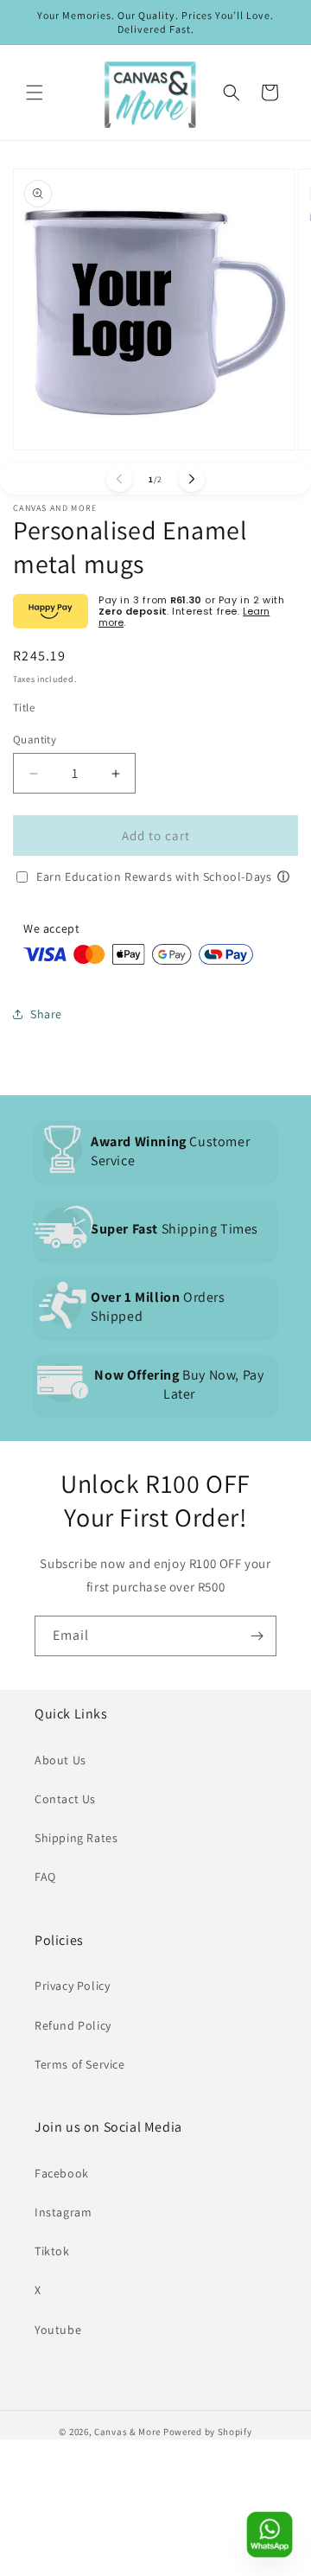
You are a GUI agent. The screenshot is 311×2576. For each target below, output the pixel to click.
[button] (35, 92)
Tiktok (52, 2251)
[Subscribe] (257, 1636)
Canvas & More (127, 2432)
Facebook (62, 2173)
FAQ (45, 1877)
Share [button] (46, 1014)
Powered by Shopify (208, 2432)
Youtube (58, 2330)
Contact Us (65, 1799)
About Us (60, 1760)
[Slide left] (119, 479)
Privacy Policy (72, 1986)
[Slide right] (192, 479)
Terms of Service (80, 2064)
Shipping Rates (76, 1838)
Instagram (63, 2212)
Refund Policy (73, 2025)
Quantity (35, 740)
